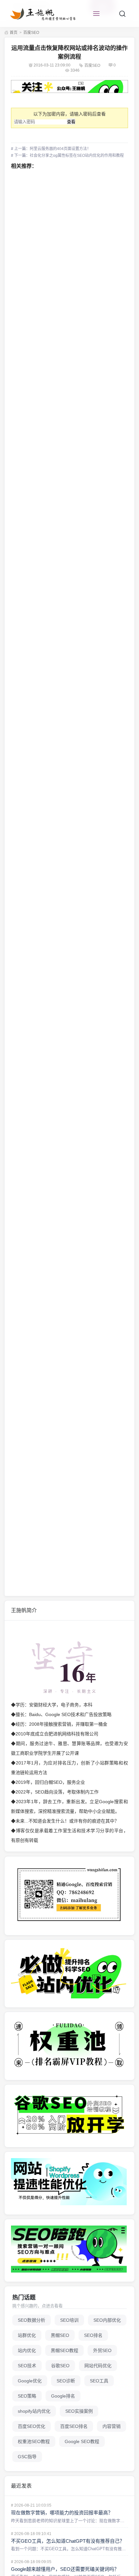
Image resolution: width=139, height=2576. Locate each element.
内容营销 (112, 2426)
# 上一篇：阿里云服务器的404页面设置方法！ (51, 149)
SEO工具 (99, 2381)
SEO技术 (27, 2366)
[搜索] (122, 14)
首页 (13, 33)
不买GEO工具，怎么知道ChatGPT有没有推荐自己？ (68, 2541)
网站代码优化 (98, 2366)
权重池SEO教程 (34, 2441)
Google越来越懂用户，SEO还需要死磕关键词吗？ (65, 2569)
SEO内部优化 (107, 2320)
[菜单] (96, 14)
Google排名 (63, 2396)
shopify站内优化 (34, 2411)
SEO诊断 (66, 2381)
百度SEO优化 (32, 2426)
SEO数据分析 (32, 2320)
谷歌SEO (60, 2366)
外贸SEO (102, 2350)
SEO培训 (69, 2320)
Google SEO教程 (82, 2441)
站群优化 (27, 2335)
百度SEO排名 (74, 2426)
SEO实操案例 (79, 2411)
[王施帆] (44, 14)
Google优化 (30, 2381)
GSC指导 (27, 2457)
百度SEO (31, 33)
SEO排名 (93, 2335)
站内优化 (27, 2350)
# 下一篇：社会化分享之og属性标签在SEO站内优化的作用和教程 (67, 156)
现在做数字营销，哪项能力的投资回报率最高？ (62, 2513)
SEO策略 (27, 2396)
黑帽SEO (60, 2335)
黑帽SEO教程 (64, 2350)
